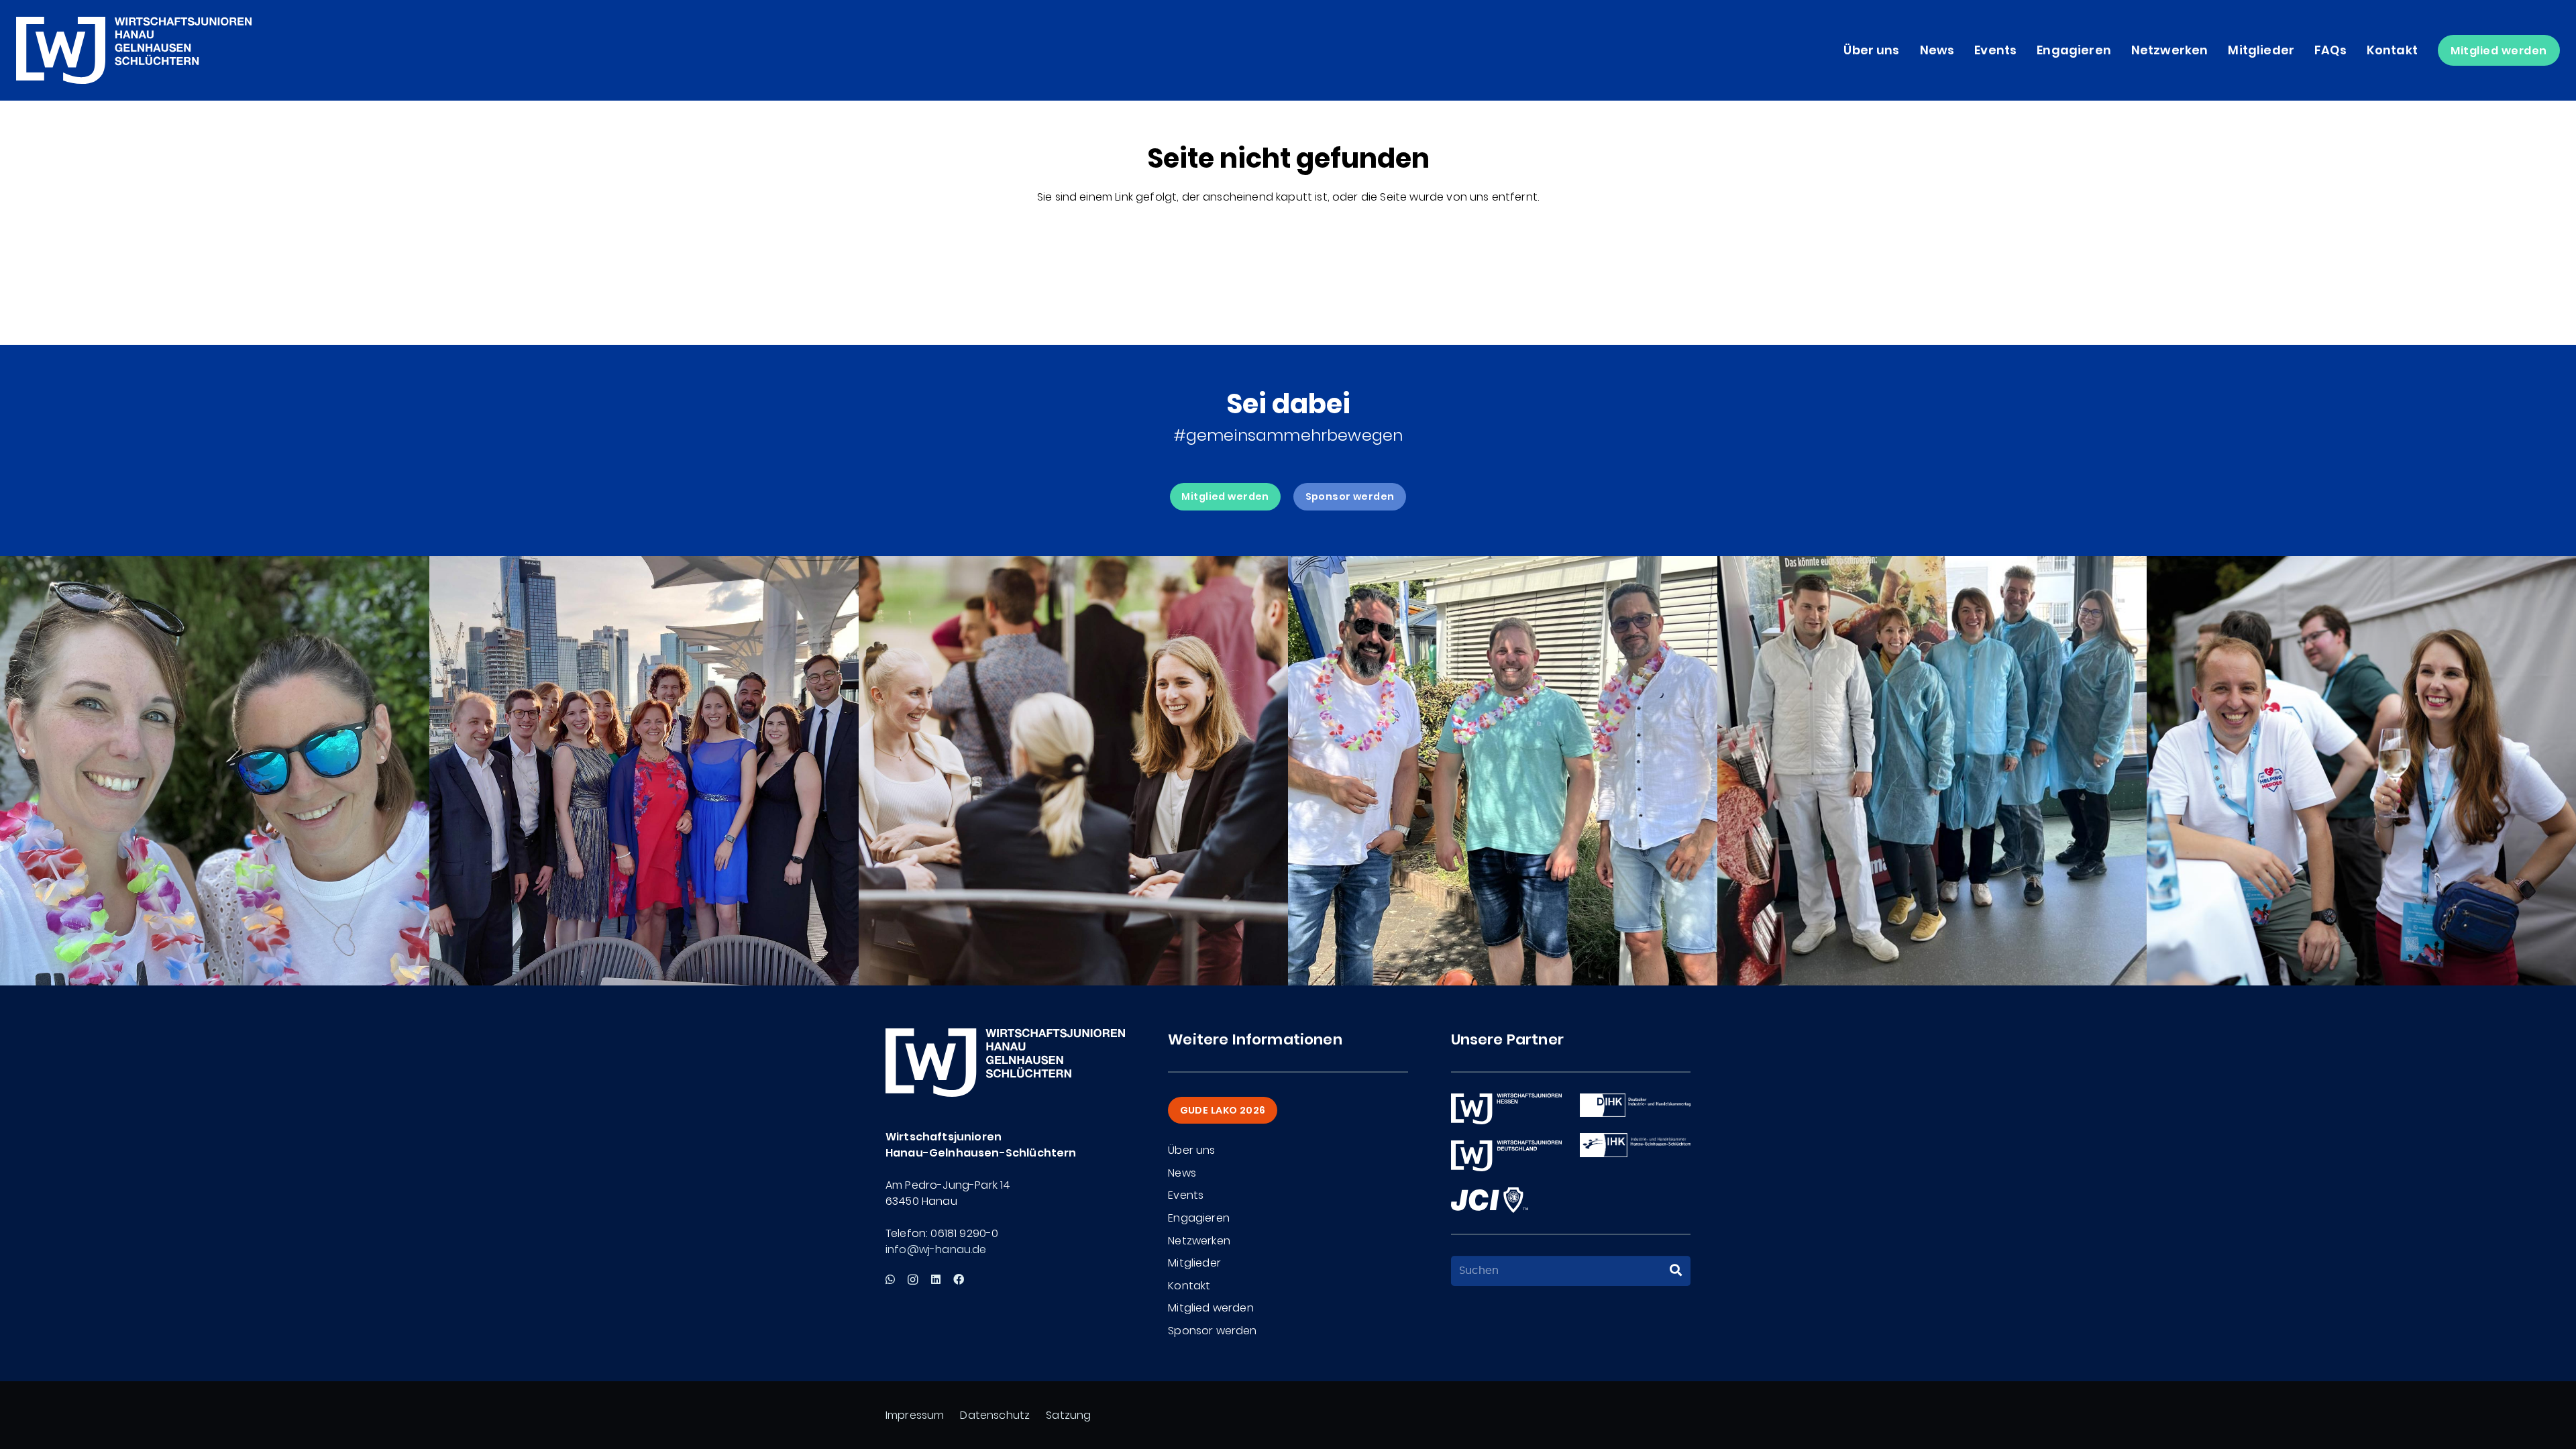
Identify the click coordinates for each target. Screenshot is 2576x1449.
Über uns (1191, 1150)
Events (1186, 1195)
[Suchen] (1676, 1271)
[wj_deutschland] (1506, 1156)
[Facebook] (959, 1279)
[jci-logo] (1490, 1200)
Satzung (1068, 1415)
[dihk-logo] (1635, 1105)
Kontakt (1189, 1286)
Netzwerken (1199, 1241)
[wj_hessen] (1506, 1109)
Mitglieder (1194, 1263)
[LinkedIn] (936, 1279)
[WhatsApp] (890, 1279)
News (1182, 1173)
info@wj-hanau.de (936, 1249)
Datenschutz (995, 1415)
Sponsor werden (1212, 1331)
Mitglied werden (1211, 1308)
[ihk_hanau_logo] (1635, 1145)
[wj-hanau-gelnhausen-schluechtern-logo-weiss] (134, 50)
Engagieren (1199, 1218)
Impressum (915, 1415)
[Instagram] (913, 1280)
